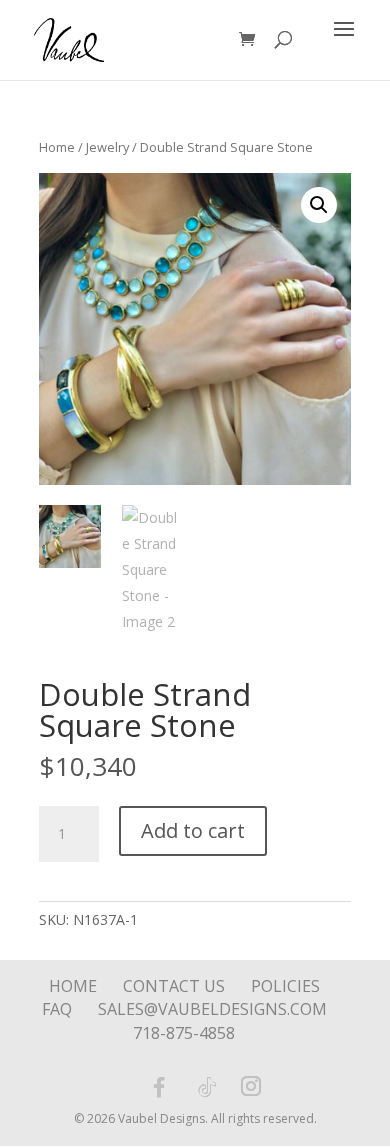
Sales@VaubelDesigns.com (212, 1009)
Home (57, 147)
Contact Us (174, 986)
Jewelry (107, 147)
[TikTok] (207, 1087)
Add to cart (193, 830)
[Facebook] (159, 1087)
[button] (319, 205)
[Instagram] (251, 1088)
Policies (285, 986)
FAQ (57, 1009)
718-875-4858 (184, 1033)
